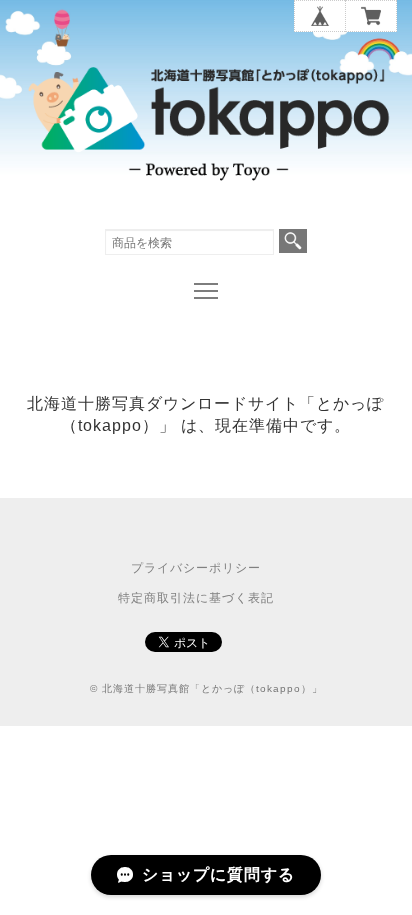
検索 (293, 241)
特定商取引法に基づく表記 (196, 598)
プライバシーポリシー (196, 568)
